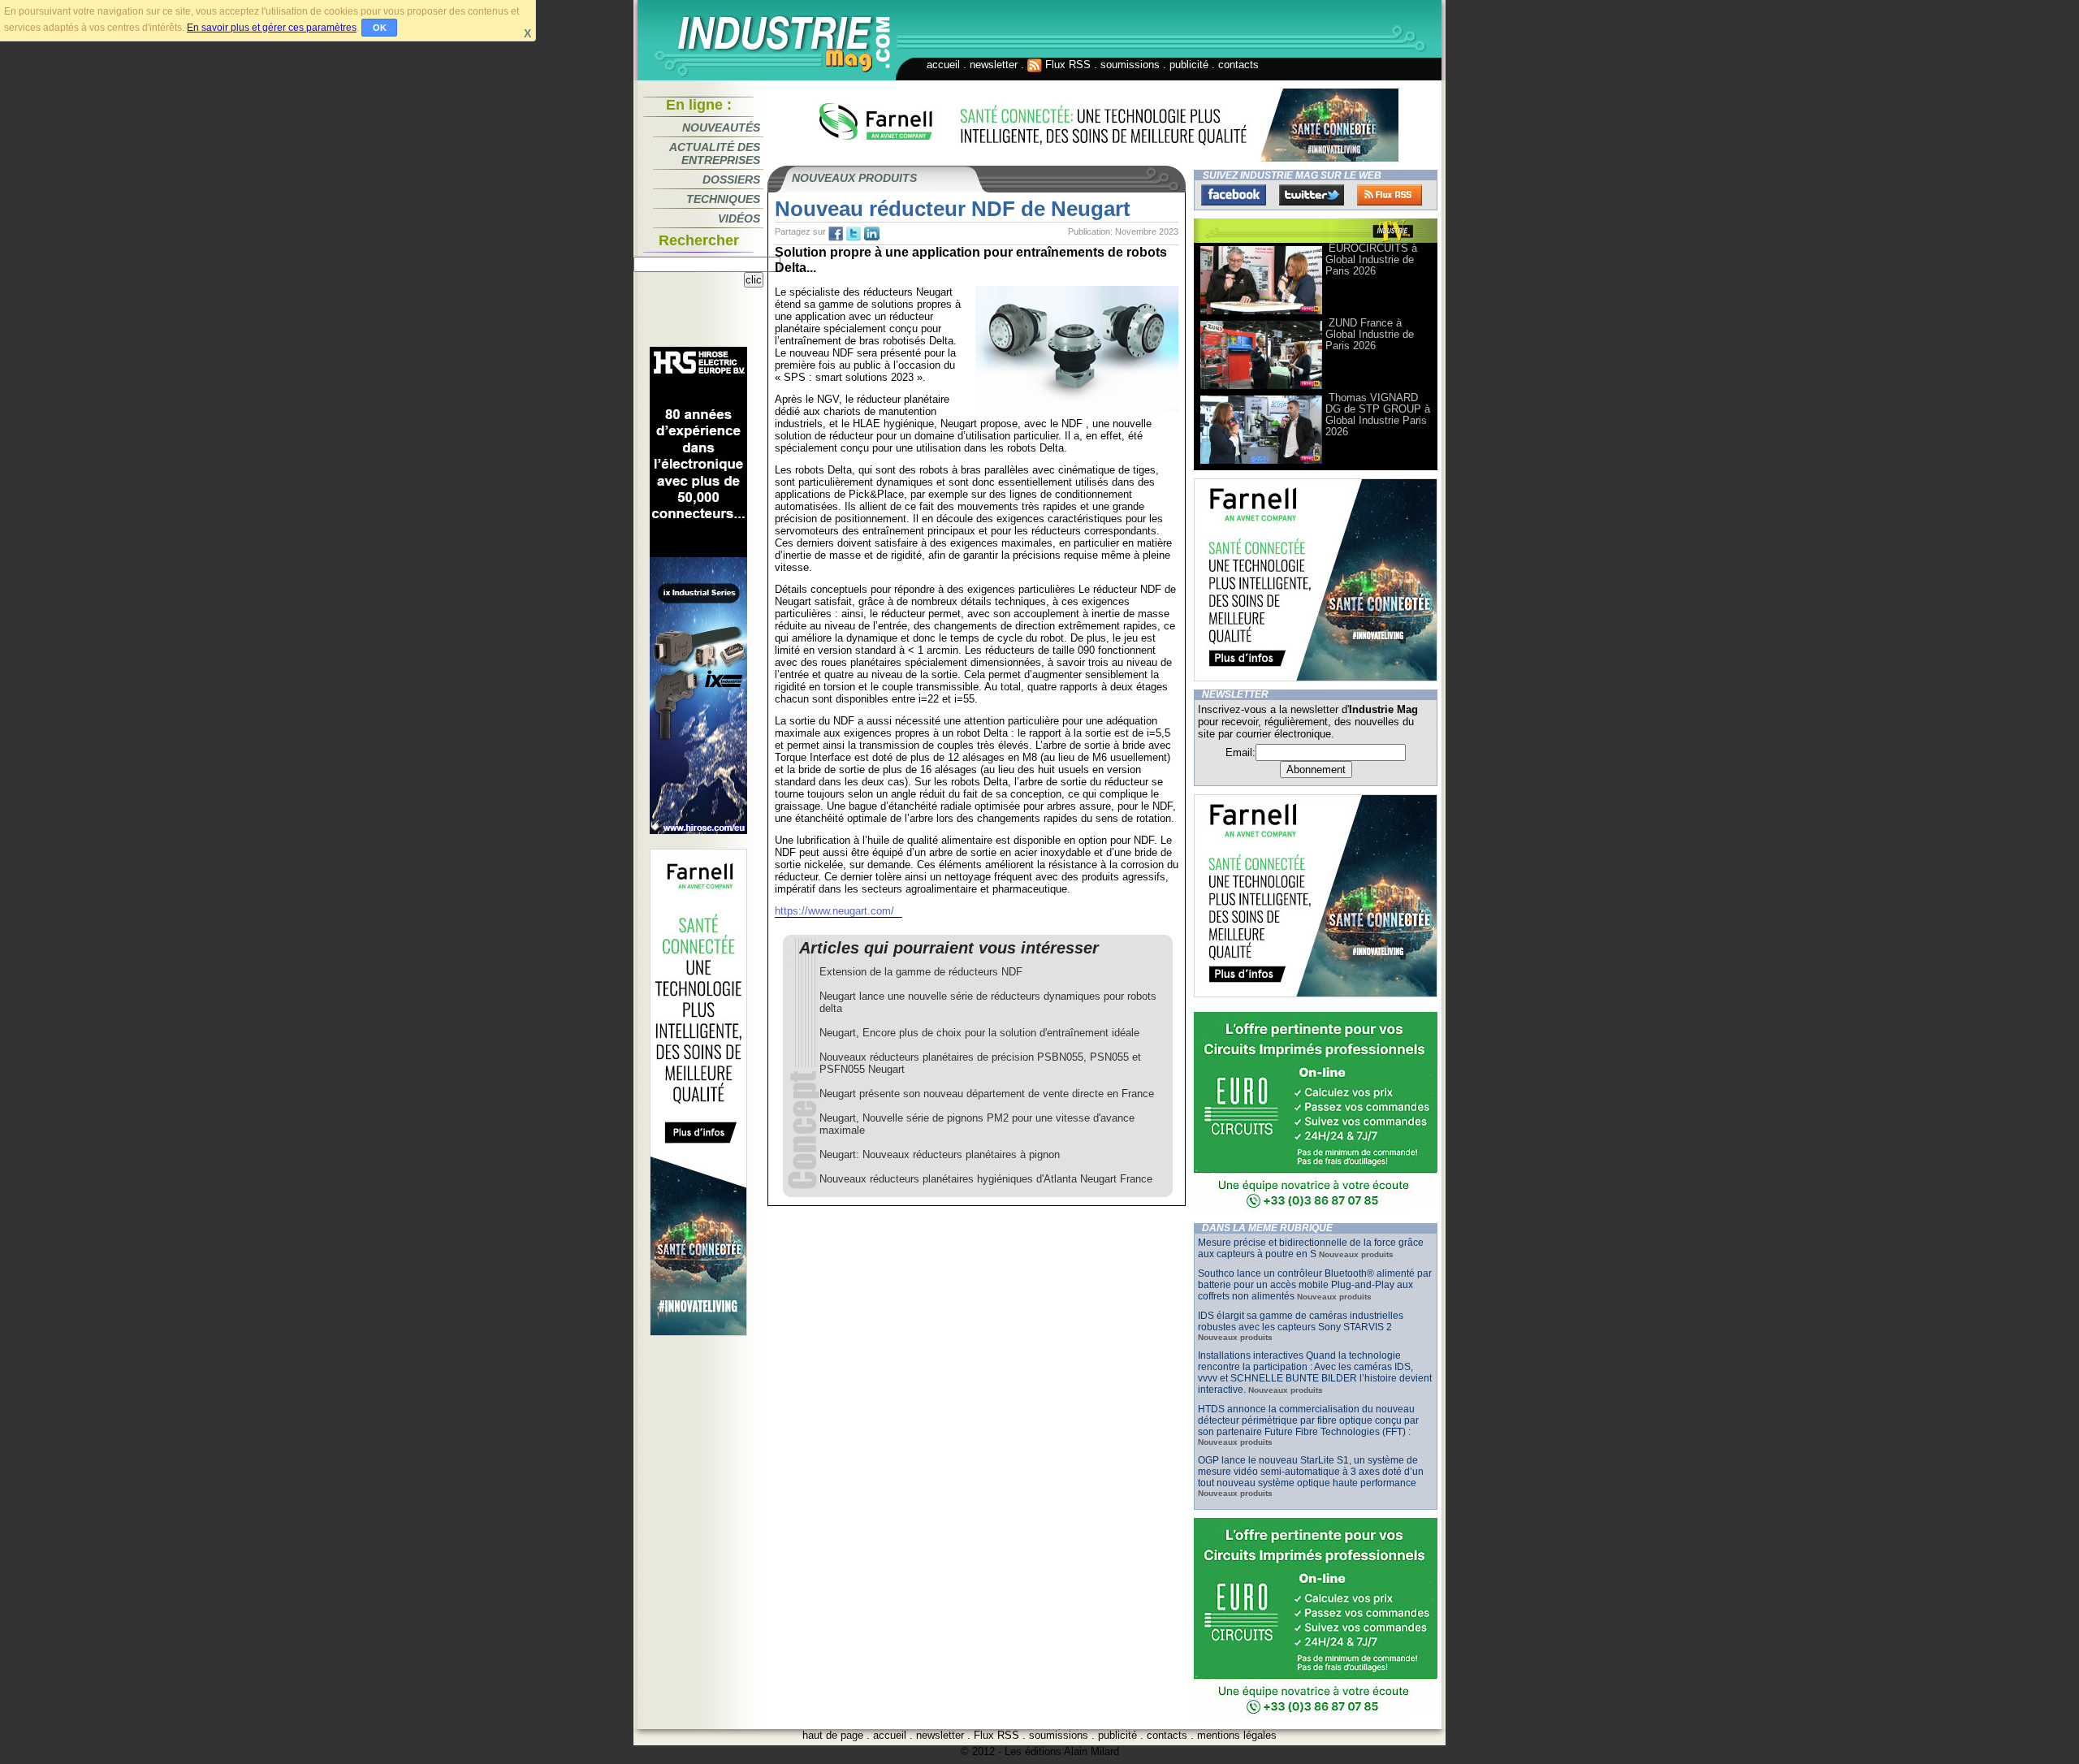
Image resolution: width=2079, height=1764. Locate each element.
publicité (1189, 65)
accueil (943, 65)
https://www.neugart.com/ (834, 911)
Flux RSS (1066, 65)
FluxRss (1390, 195)
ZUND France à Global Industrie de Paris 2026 (1370, 334)
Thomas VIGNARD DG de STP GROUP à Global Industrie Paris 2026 (1378, 415)
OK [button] (380, 28)
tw (854, 234)
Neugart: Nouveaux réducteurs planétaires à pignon (940, 1154)
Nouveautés (721, 128)
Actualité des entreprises (715, 153)
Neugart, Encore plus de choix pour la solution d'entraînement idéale (979, 1033)
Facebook (1234, 195)
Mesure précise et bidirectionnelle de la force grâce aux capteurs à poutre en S (1311, 1248)
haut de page (833, 1735)
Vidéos (739, 218)
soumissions (1130, 65)
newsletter (994, 65)
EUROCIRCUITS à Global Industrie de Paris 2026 (1371, 259)
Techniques (723, 199)
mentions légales (1237, 1735)
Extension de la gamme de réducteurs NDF (921, 972)
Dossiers (731, 179)
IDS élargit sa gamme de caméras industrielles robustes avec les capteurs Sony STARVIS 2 (1301, 1321)
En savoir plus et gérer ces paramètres (272, 28)
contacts (1238, 65)
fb (836, 234)
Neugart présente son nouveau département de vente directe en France (987, 1094)
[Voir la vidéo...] (1261, 313)
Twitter (1312, 195)
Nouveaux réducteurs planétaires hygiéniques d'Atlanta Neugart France (986, 1179)
